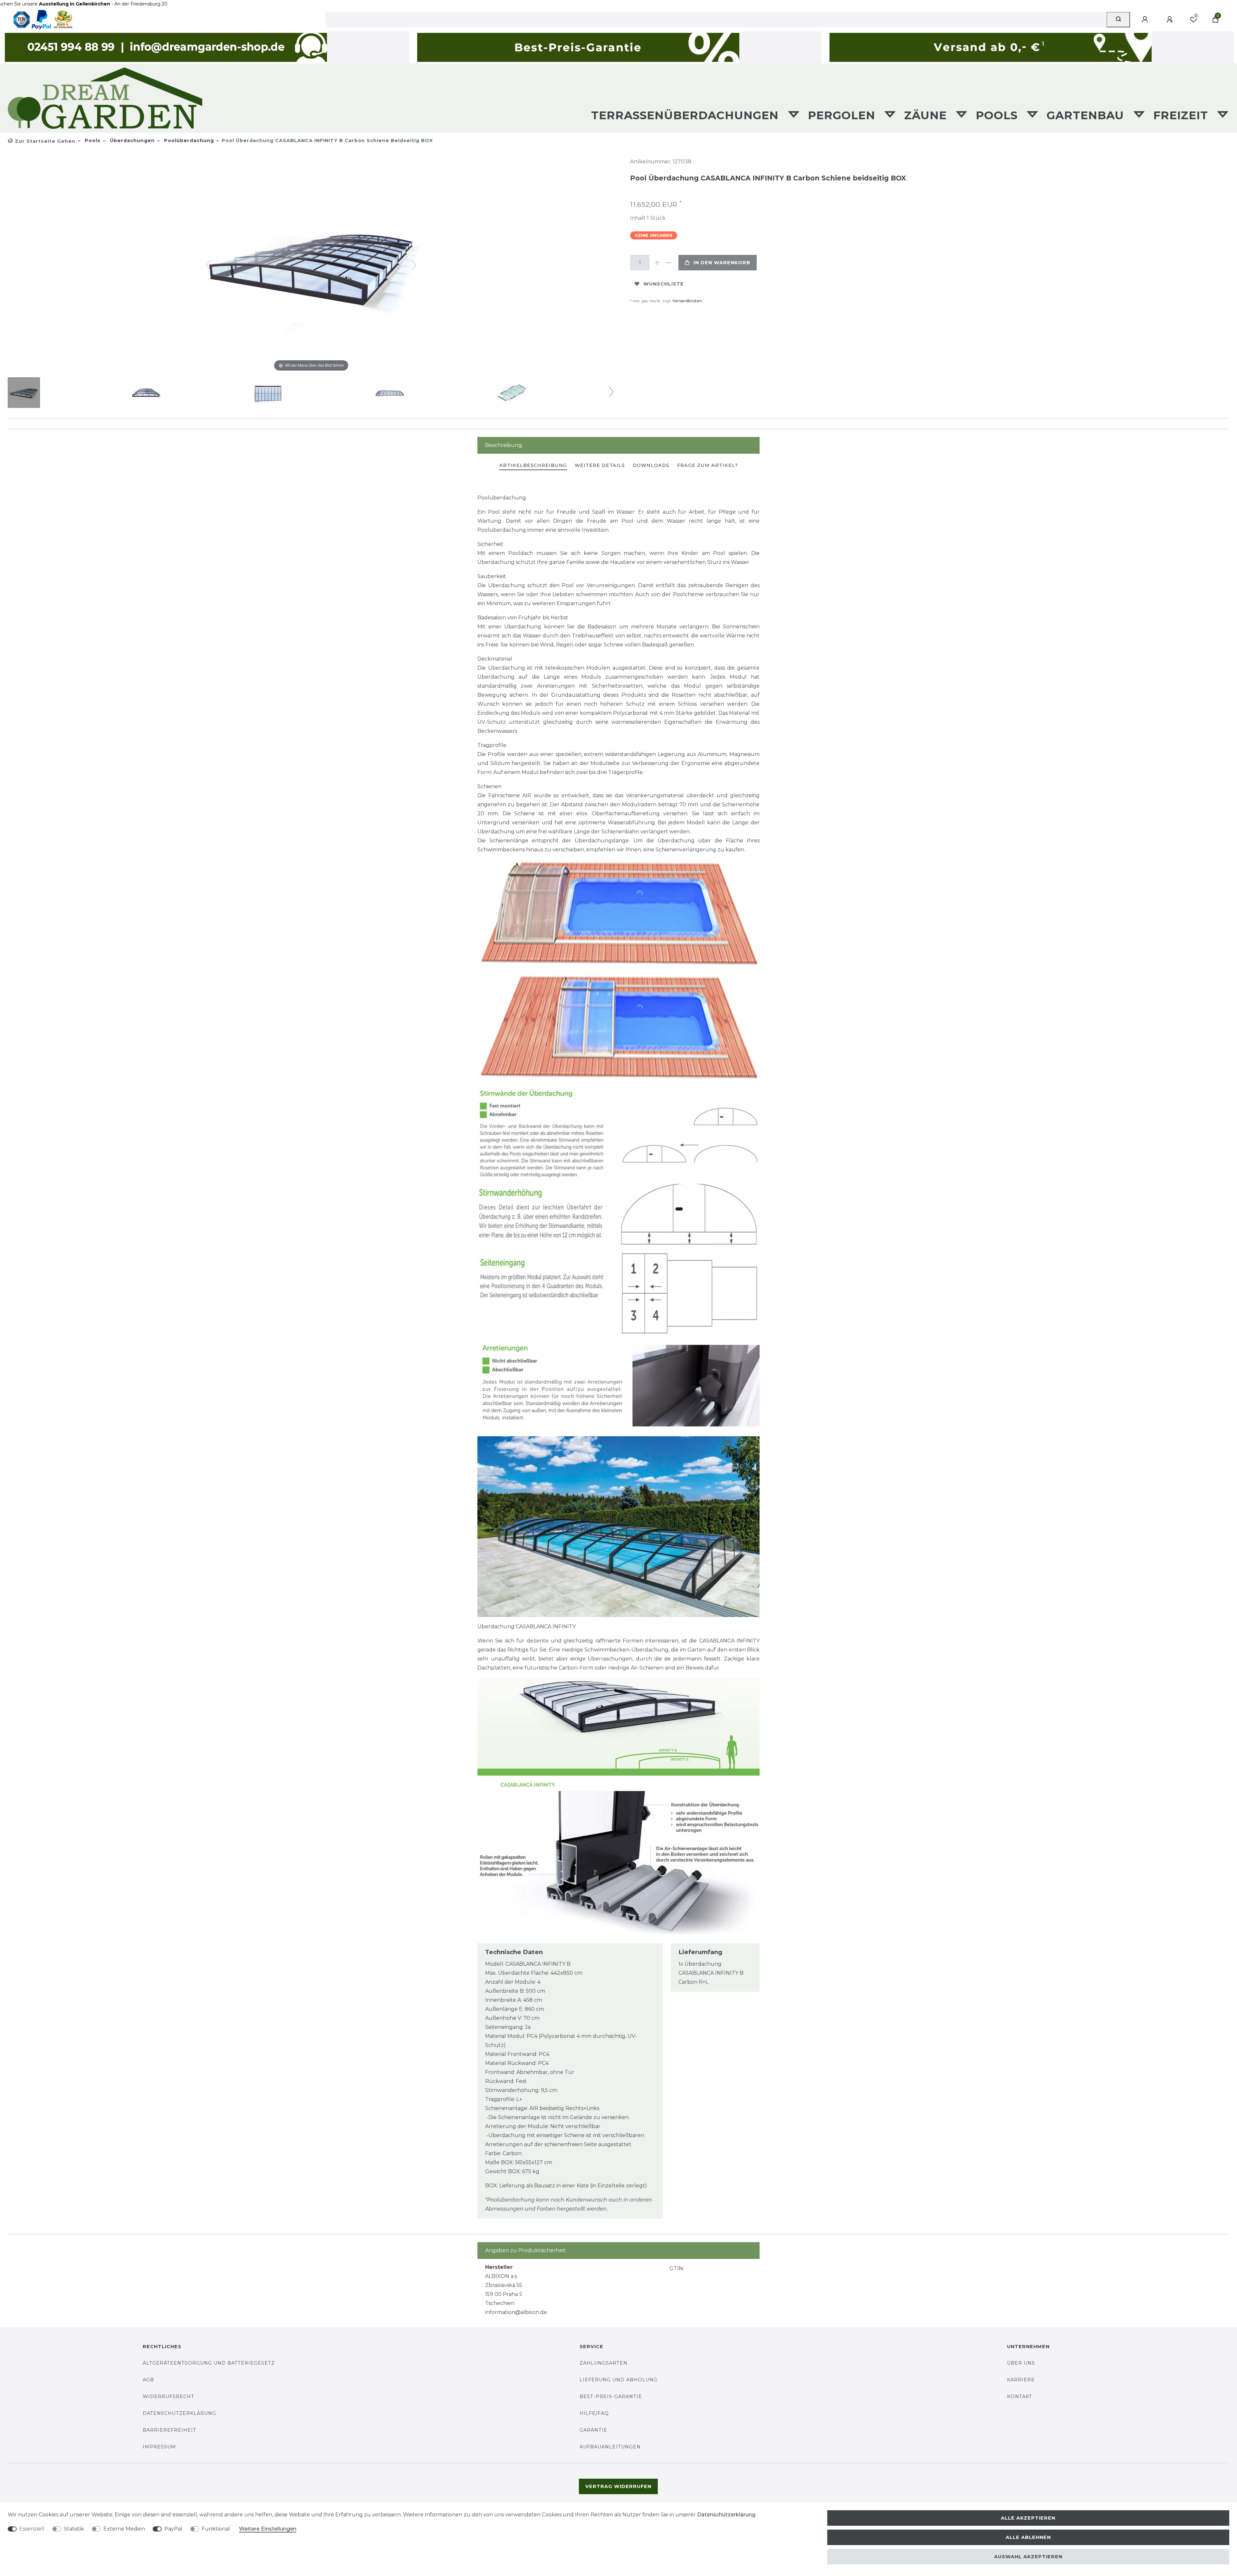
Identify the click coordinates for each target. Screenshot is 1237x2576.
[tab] (533, 466)
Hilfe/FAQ (594, 2413)
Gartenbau (1087, 115)
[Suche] (1118, 20)
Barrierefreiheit (169, 2430)
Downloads (651, 465)
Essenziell (32, 2529)
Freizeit (1182, 115)
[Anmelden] (1146, 20)
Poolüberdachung (188, 140)
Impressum (159, 2447)
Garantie (593, 2430)
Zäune (927, 115)
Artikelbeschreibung (533, 465)
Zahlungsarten (604, 2363)
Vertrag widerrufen (618, 2486)
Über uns (1021, 2363)
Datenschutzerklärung (179, 2413)
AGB (148, 2380)
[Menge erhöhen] (657, 263)
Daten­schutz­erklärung (726, 2515)
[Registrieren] (1171, 20)
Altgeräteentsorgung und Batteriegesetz (209, 2363)
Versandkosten (687, 301)
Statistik (74, 2529)
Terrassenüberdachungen (687, 115)
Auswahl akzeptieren (1028, 2557)
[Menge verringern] (669, 263)
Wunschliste (664, 284)
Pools (998, 115)
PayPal (173, 2529)
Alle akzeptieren (1028, 2518)
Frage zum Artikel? (708, 465)
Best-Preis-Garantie (611, 2397)
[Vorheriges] (208, 265)
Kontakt (1020, 2397)
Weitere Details (600, 465)
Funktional (216, 2529)
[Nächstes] (414, 265)
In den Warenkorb (722, 263)
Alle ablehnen (1028, 2537)
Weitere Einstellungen (268, 2529)
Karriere (1021, 2380)
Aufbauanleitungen (610, 2447)
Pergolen (843, 115)
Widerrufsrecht (168, 2397)
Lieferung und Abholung (618, 2380)
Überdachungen (131, 140)
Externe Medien (124, 2529)
